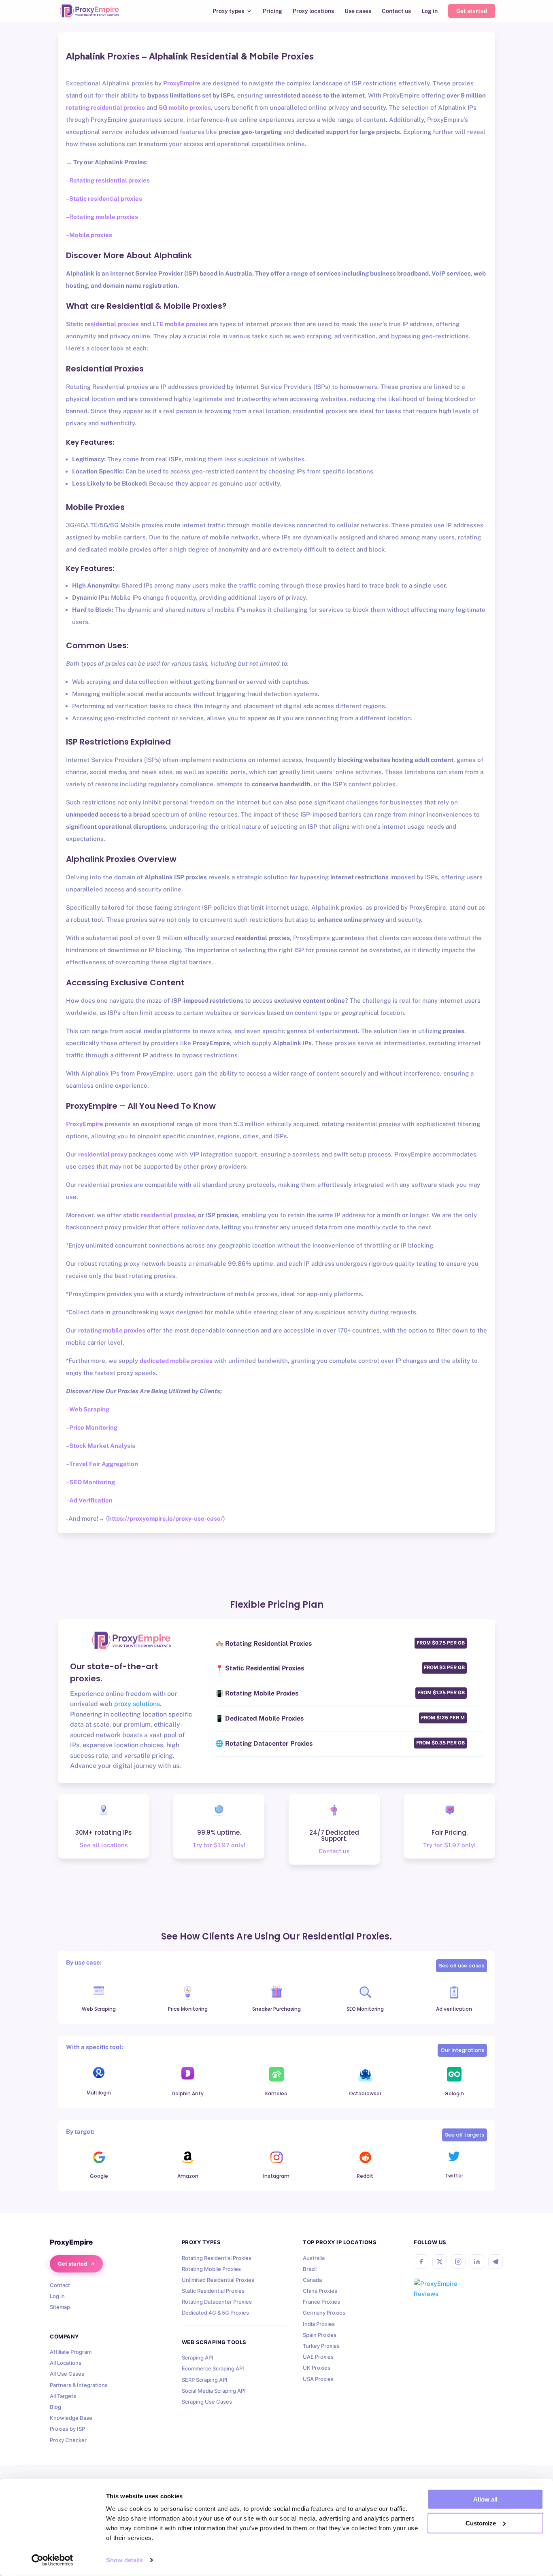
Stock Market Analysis (102, 1446)
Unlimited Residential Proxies (218, 2280)
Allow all (485, 2499)
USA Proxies (318, 2379)
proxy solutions (137, 1704)
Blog (55, 2407)
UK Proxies (317, 2368)
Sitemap (60, 2307)
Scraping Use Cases (207, 2402)
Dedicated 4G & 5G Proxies (215, 2313)
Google (99, 2176)
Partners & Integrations (79, 2385)
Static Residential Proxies (213, 2291)
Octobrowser (365, 2093)
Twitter (454, 2176)
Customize (481, 2523)
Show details (124, 2560)
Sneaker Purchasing (276, 2009)
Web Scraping (89, 1409)
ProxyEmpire (182, 83)
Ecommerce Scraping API (213, 2368)
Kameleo (276, 2093)
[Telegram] (496, 2262)
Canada (312, 2280)
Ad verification (454, 2009)
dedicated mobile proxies (176, 1361)
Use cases (358, 11)
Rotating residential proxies (110, 180)
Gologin (454, 2093)
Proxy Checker (68, 2440)
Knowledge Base (71, 2418)
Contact (60, 2285)
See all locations (104, 1845)
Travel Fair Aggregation (104, 1464)
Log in (430, 11)
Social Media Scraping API (214, 2391)
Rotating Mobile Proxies (211, 2269)
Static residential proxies (106, 198)
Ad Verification (91, 1500)
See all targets (465, 2135)
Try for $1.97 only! (219, 1845)
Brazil (310, 2269)
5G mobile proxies (185, 107)
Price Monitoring (93, 1427)
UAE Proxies (318, 2357)
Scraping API (198, 2357)
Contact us (396, 11)
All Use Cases (67, 2374)
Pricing (272, 11)
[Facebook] (421, 2262)
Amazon (188, 2176)
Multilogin (99, 2093)
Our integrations (462, 2050)
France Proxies (321, 2302)
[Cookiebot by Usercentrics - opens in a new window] (52, 2560)
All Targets (63, 2396)
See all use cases (462, 1966)
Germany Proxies (324, 2313)
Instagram (276, 2176)
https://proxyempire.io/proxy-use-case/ (166, 1518)
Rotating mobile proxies (104, 217)
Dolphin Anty (188, 2093)
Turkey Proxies (321, 2346)
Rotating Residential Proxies (217, 2258)
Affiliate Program (71, 2352)
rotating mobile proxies (112, 1330)
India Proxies (319, 2324)
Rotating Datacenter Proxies (217, 2302)
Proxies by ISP (67, 2429)
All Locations (66, 2363)
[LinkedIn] (477, 2262)
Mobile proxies (91, 235)
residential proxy (103, 1154)
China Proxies (320, 2291)
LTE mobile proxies (180, 324)
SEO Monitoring (92, 1482)
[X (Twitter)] (440, 2262)
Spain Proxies (320, 2335)
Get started (472, 11)
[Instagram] (458, 2262)
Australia (314, 2258)
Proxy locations (313, 11)
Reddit (365, 2176)
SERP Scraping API (205, 2380)
